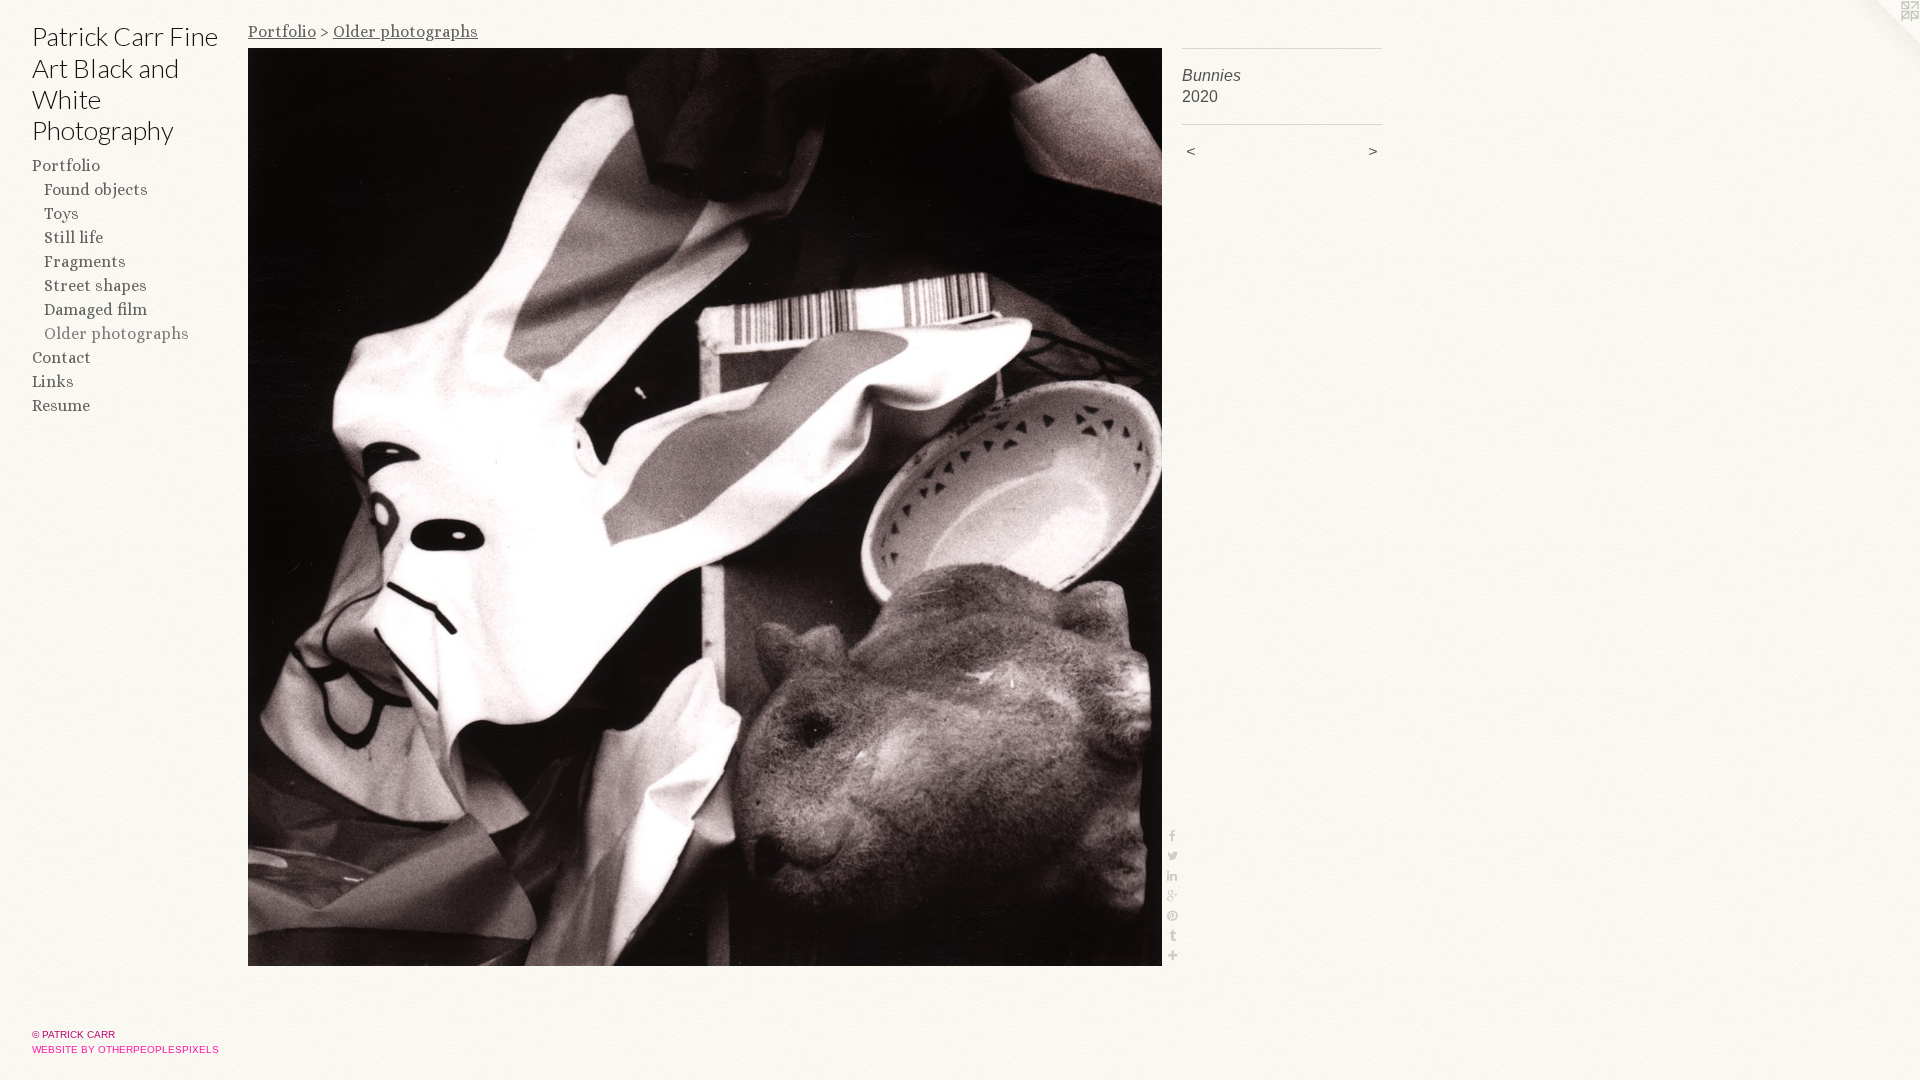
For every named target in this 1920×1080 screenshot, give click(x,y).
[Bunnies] (705, 507)
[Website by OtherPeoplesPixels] (1880, 40)
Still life (73, 237)
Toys (61, 213)
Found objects (96, 189)
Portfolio (66, 165)
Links (53, 381)
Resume (61, 405)
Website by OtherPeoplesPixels (125, 1049)
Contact (61, 357)
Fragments (85, 261)
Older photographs (116, 333)
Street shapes (95, 285)
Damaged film (95, 309)
